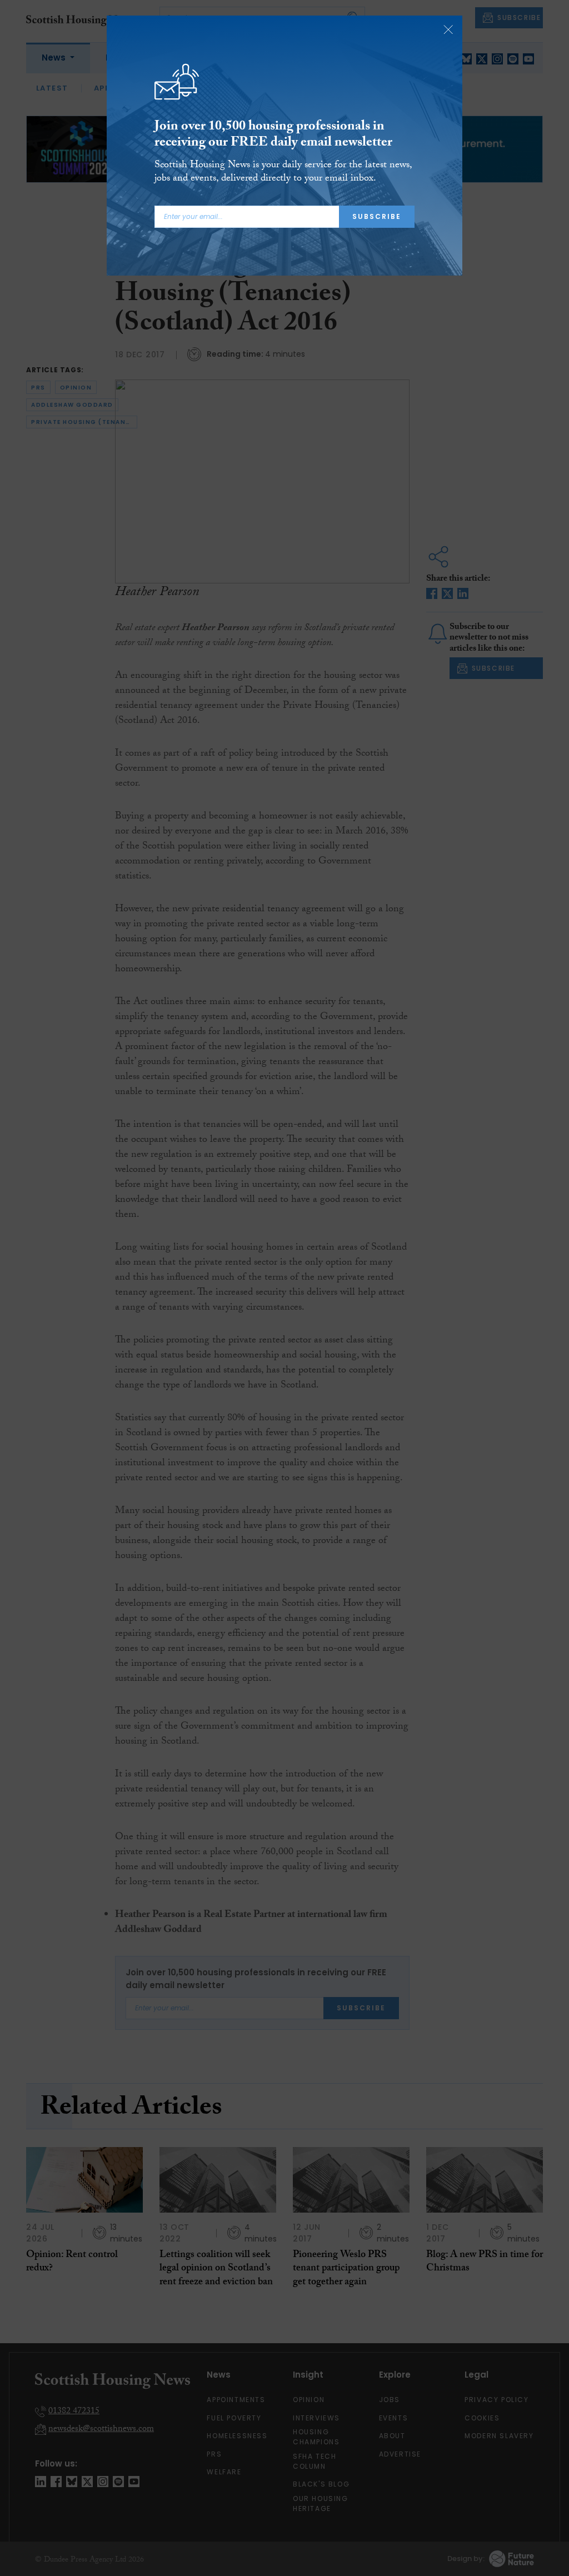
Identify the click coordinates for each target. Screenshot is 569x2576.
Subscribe (377, 216)
